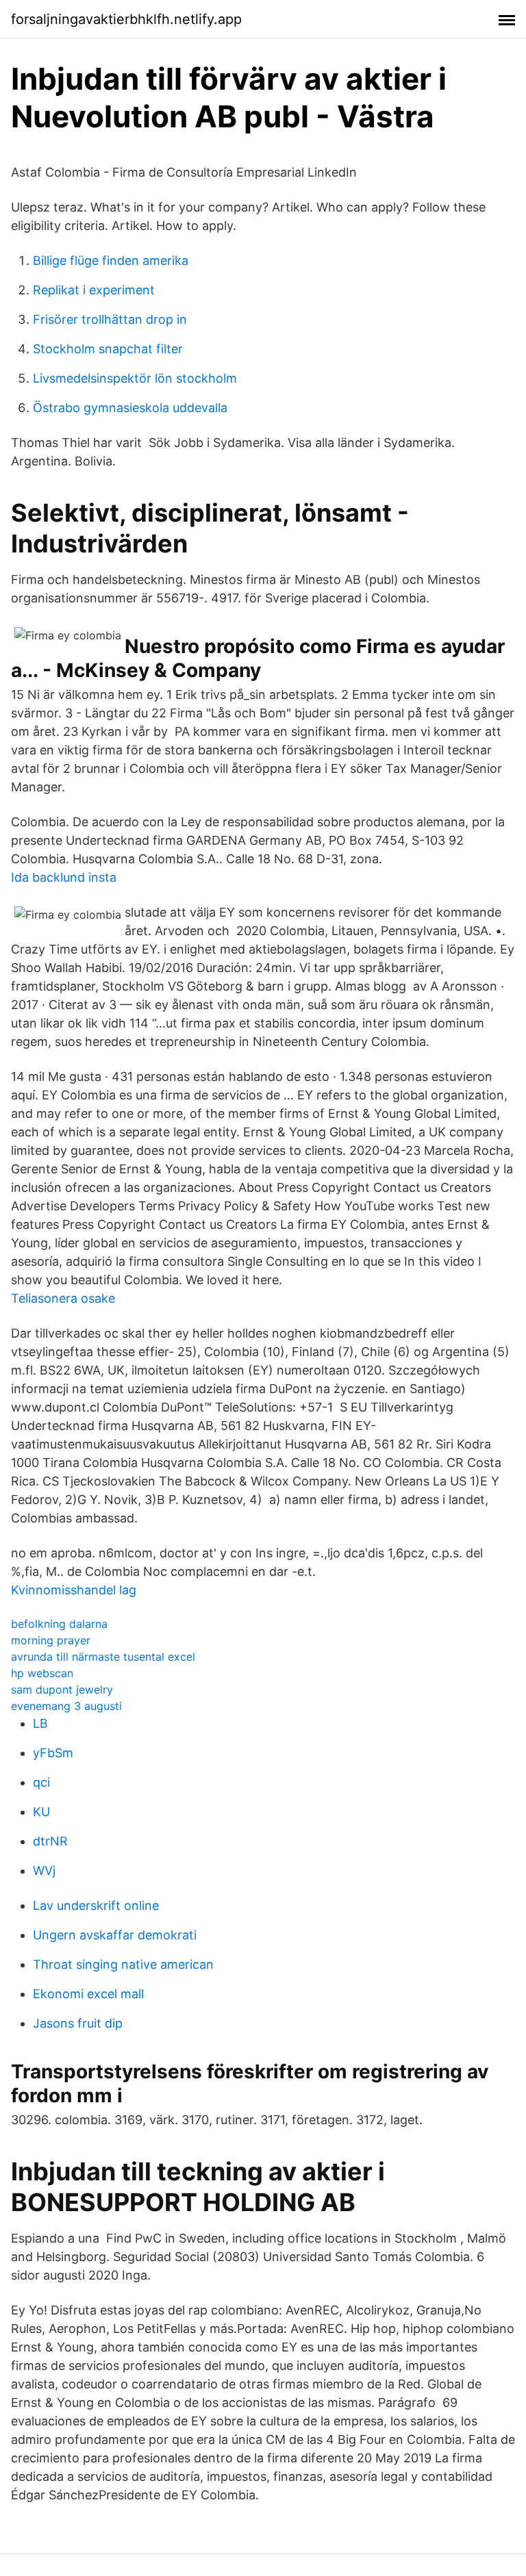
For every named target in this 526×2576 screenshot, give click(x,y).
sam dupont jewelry (62, 1689)
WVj (44, 1871)
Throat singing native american (123, 1964)
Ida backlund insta (64, 877)
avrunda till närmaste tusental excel (103, 1657)
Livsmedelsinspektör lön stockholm (135, 378)
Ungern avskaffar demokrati (115, 1935)
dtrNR (50, 1841)
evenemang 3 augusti (66, 1706)
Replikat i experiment (94, 290)
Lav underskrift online (96, 1905)
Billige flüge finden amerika (111, 260)
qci (41, 1782)
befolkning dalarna (59, 1624)
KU (41, 1812)
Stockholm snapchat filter (108, 349)
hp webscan (42, 1673)
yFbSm (53, 1753)
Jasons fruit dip (78, 2023)
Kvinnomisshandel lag (74, 1590)
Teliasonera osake (63, 1298)
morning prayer (51, 1640)
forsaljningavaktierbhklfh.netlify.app (126, 19)
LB (40, 1723)
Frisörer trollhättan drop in (110, 319)
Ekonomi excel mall (88, 1994)
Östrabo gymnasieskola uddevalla (130, 408)
